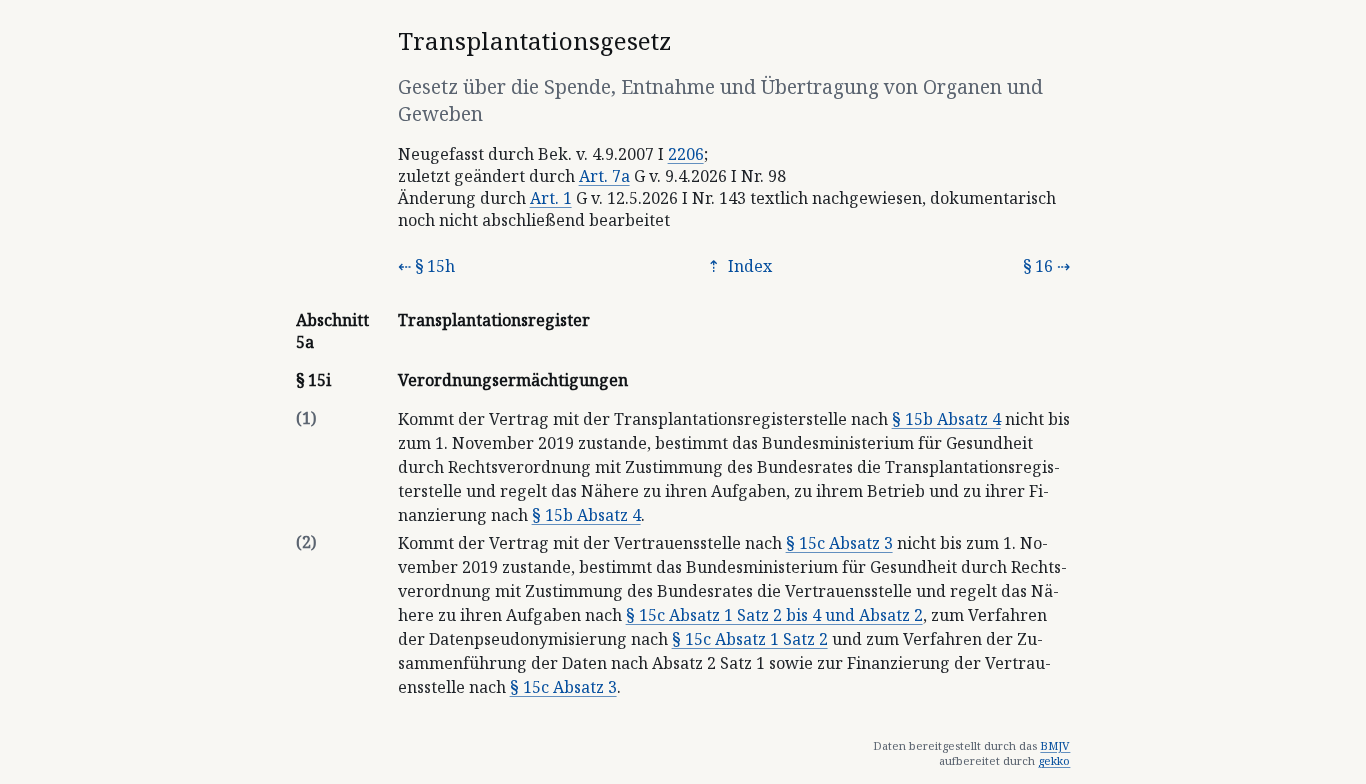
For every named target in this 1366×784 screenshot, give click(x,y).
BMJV (1055, 745)
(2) (306, 542)
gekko (1054, 760)
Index (748, 266)
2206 (686, 154)
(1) (306, 418)
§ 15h (435, 266)
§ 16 (1038, 266)
